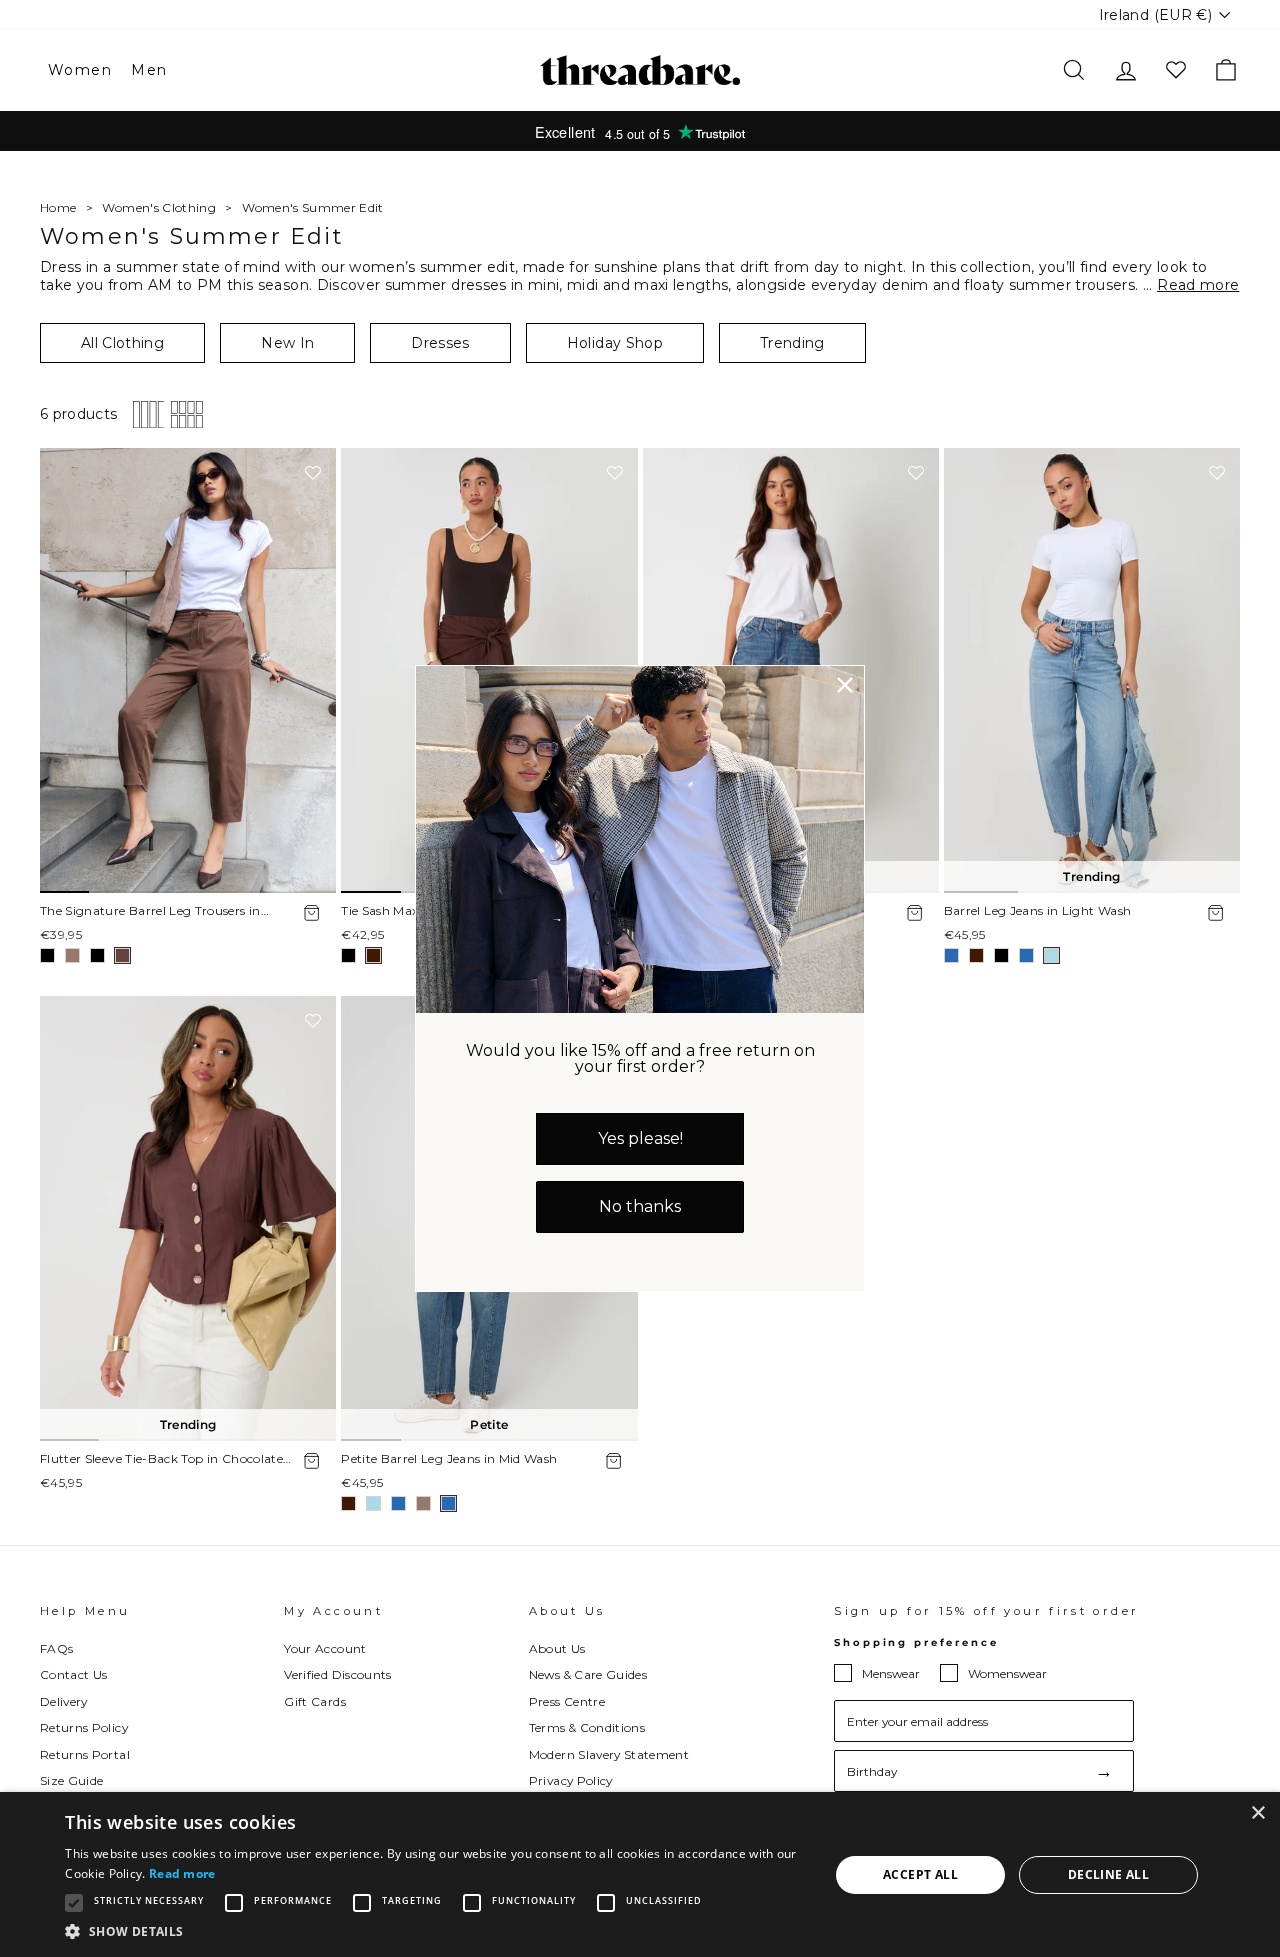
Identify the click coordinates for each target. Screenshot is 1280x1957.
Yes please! (640, 1138)
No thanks (640, 1206)
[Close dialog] (845, 685)
